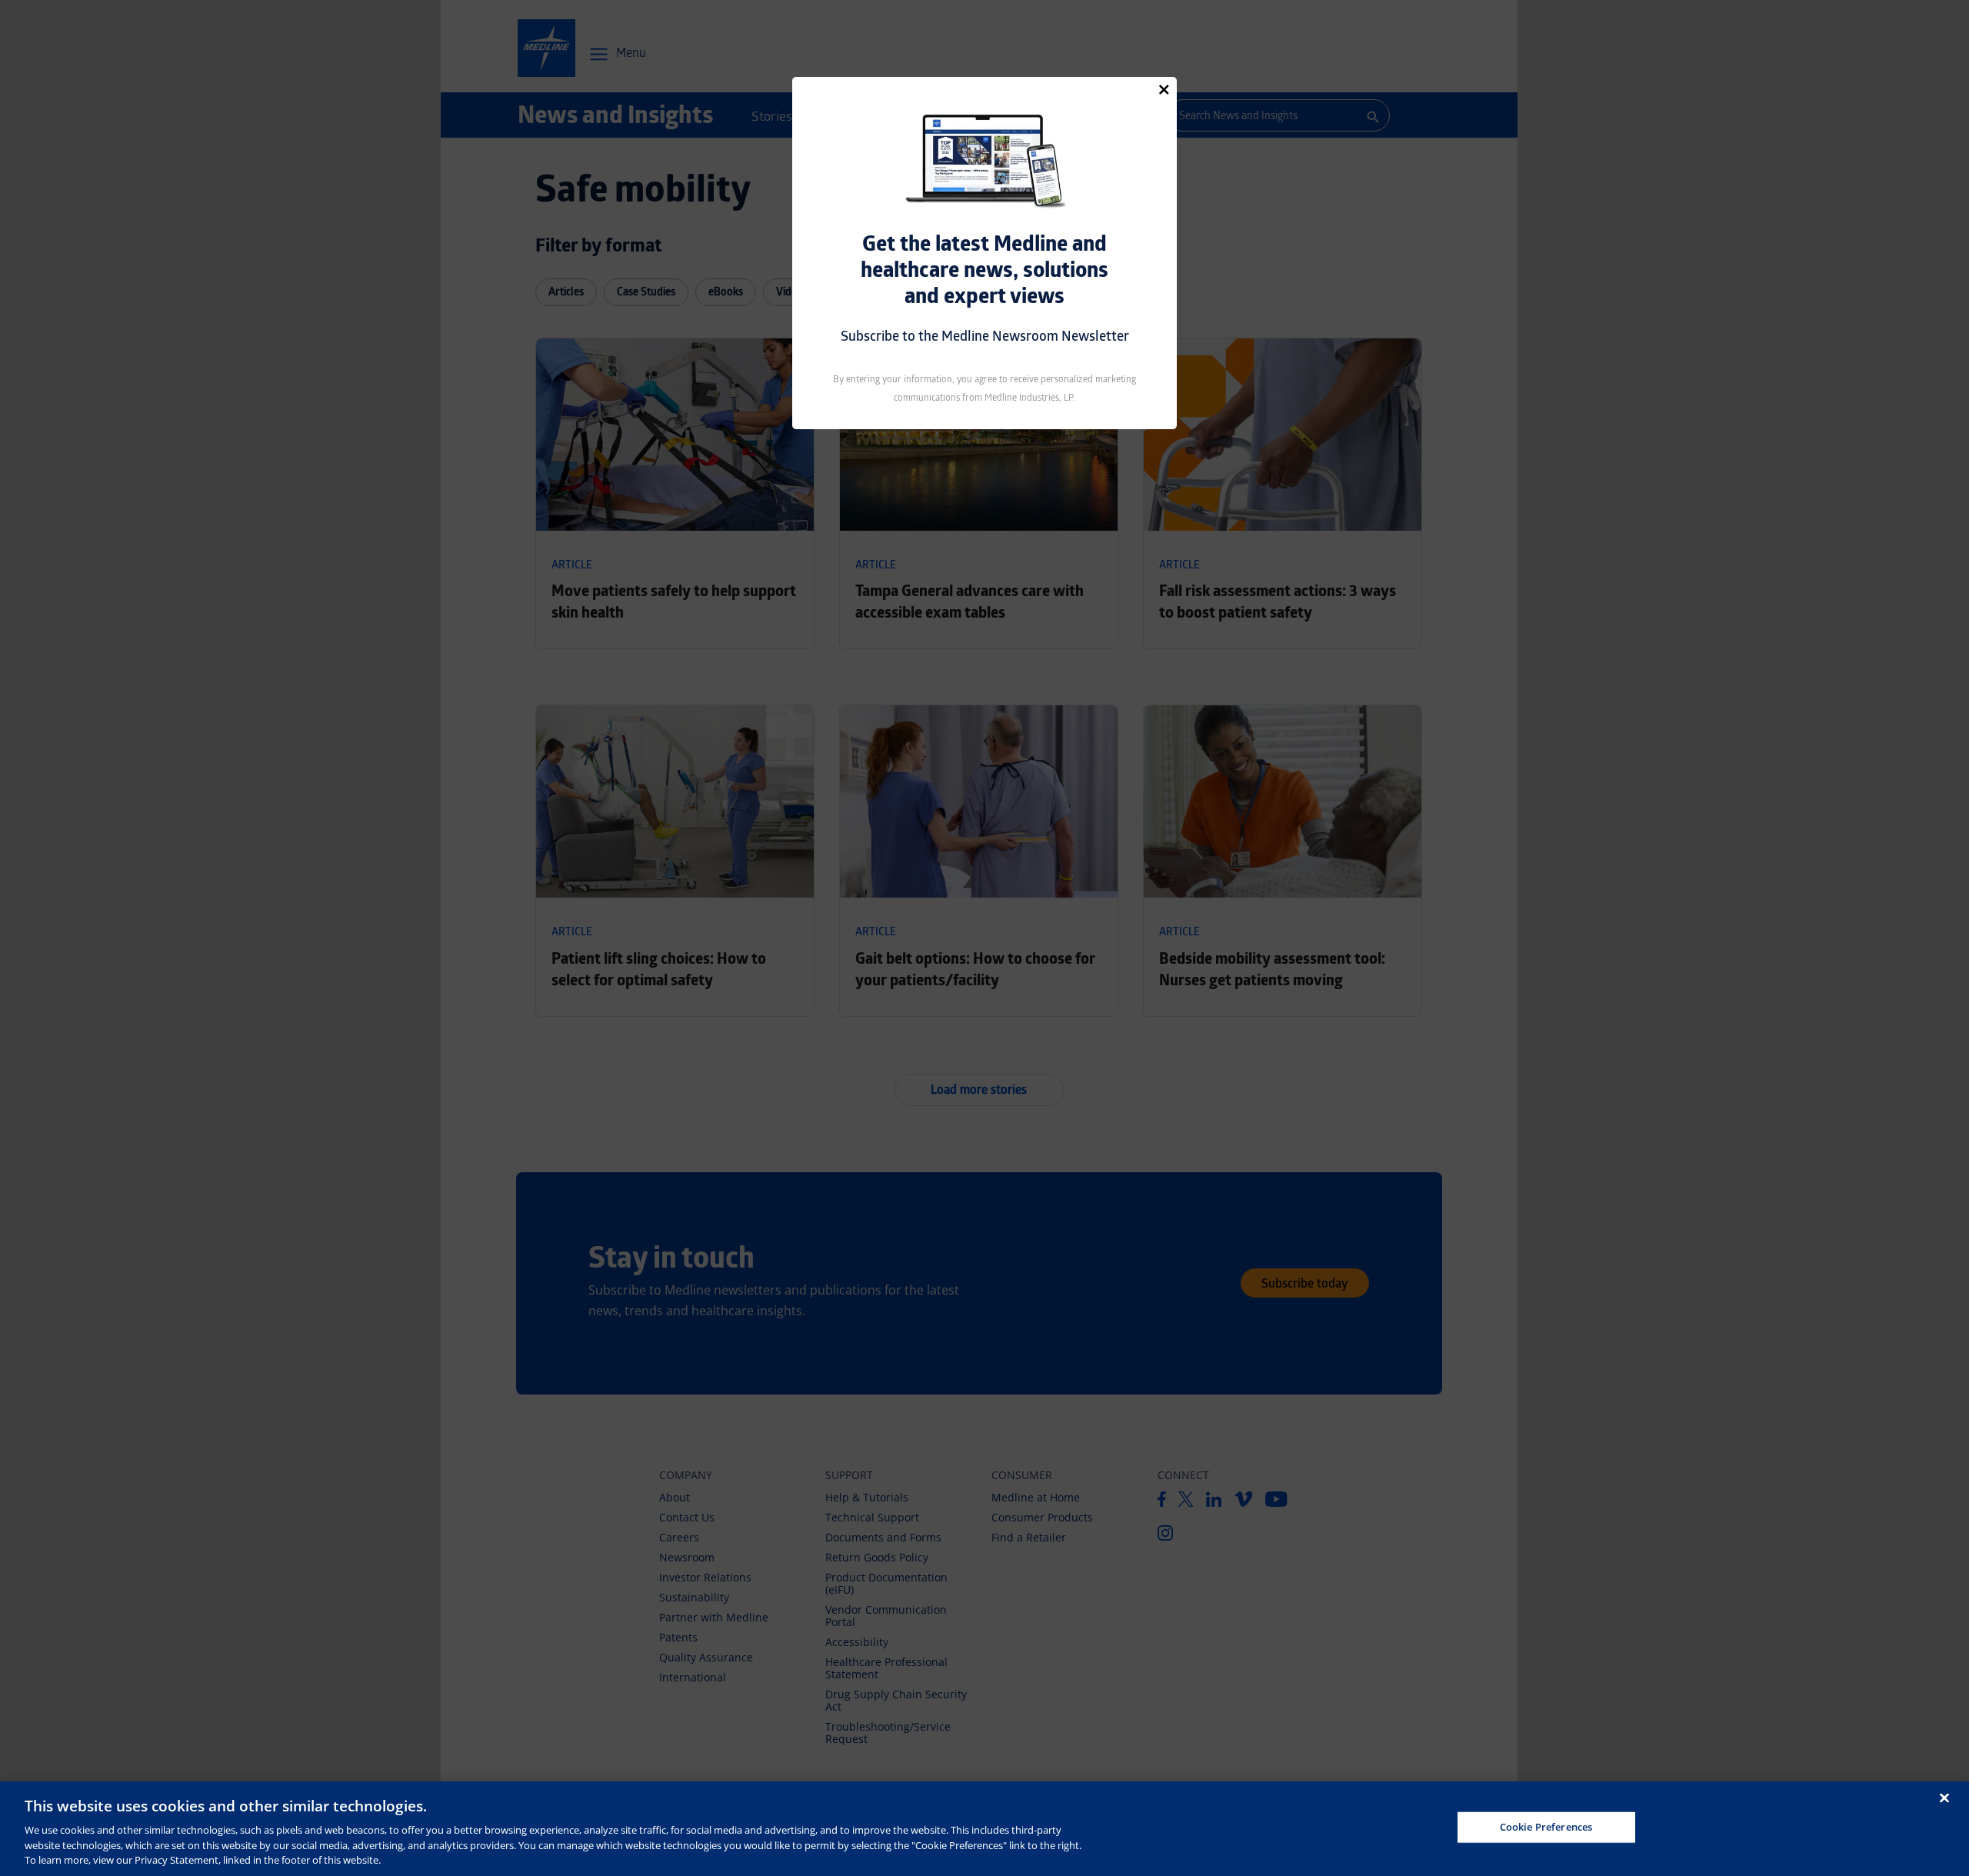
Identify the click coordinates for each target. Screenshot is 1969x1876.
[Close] (1164, 89)
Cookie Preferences (1546, 1827)
